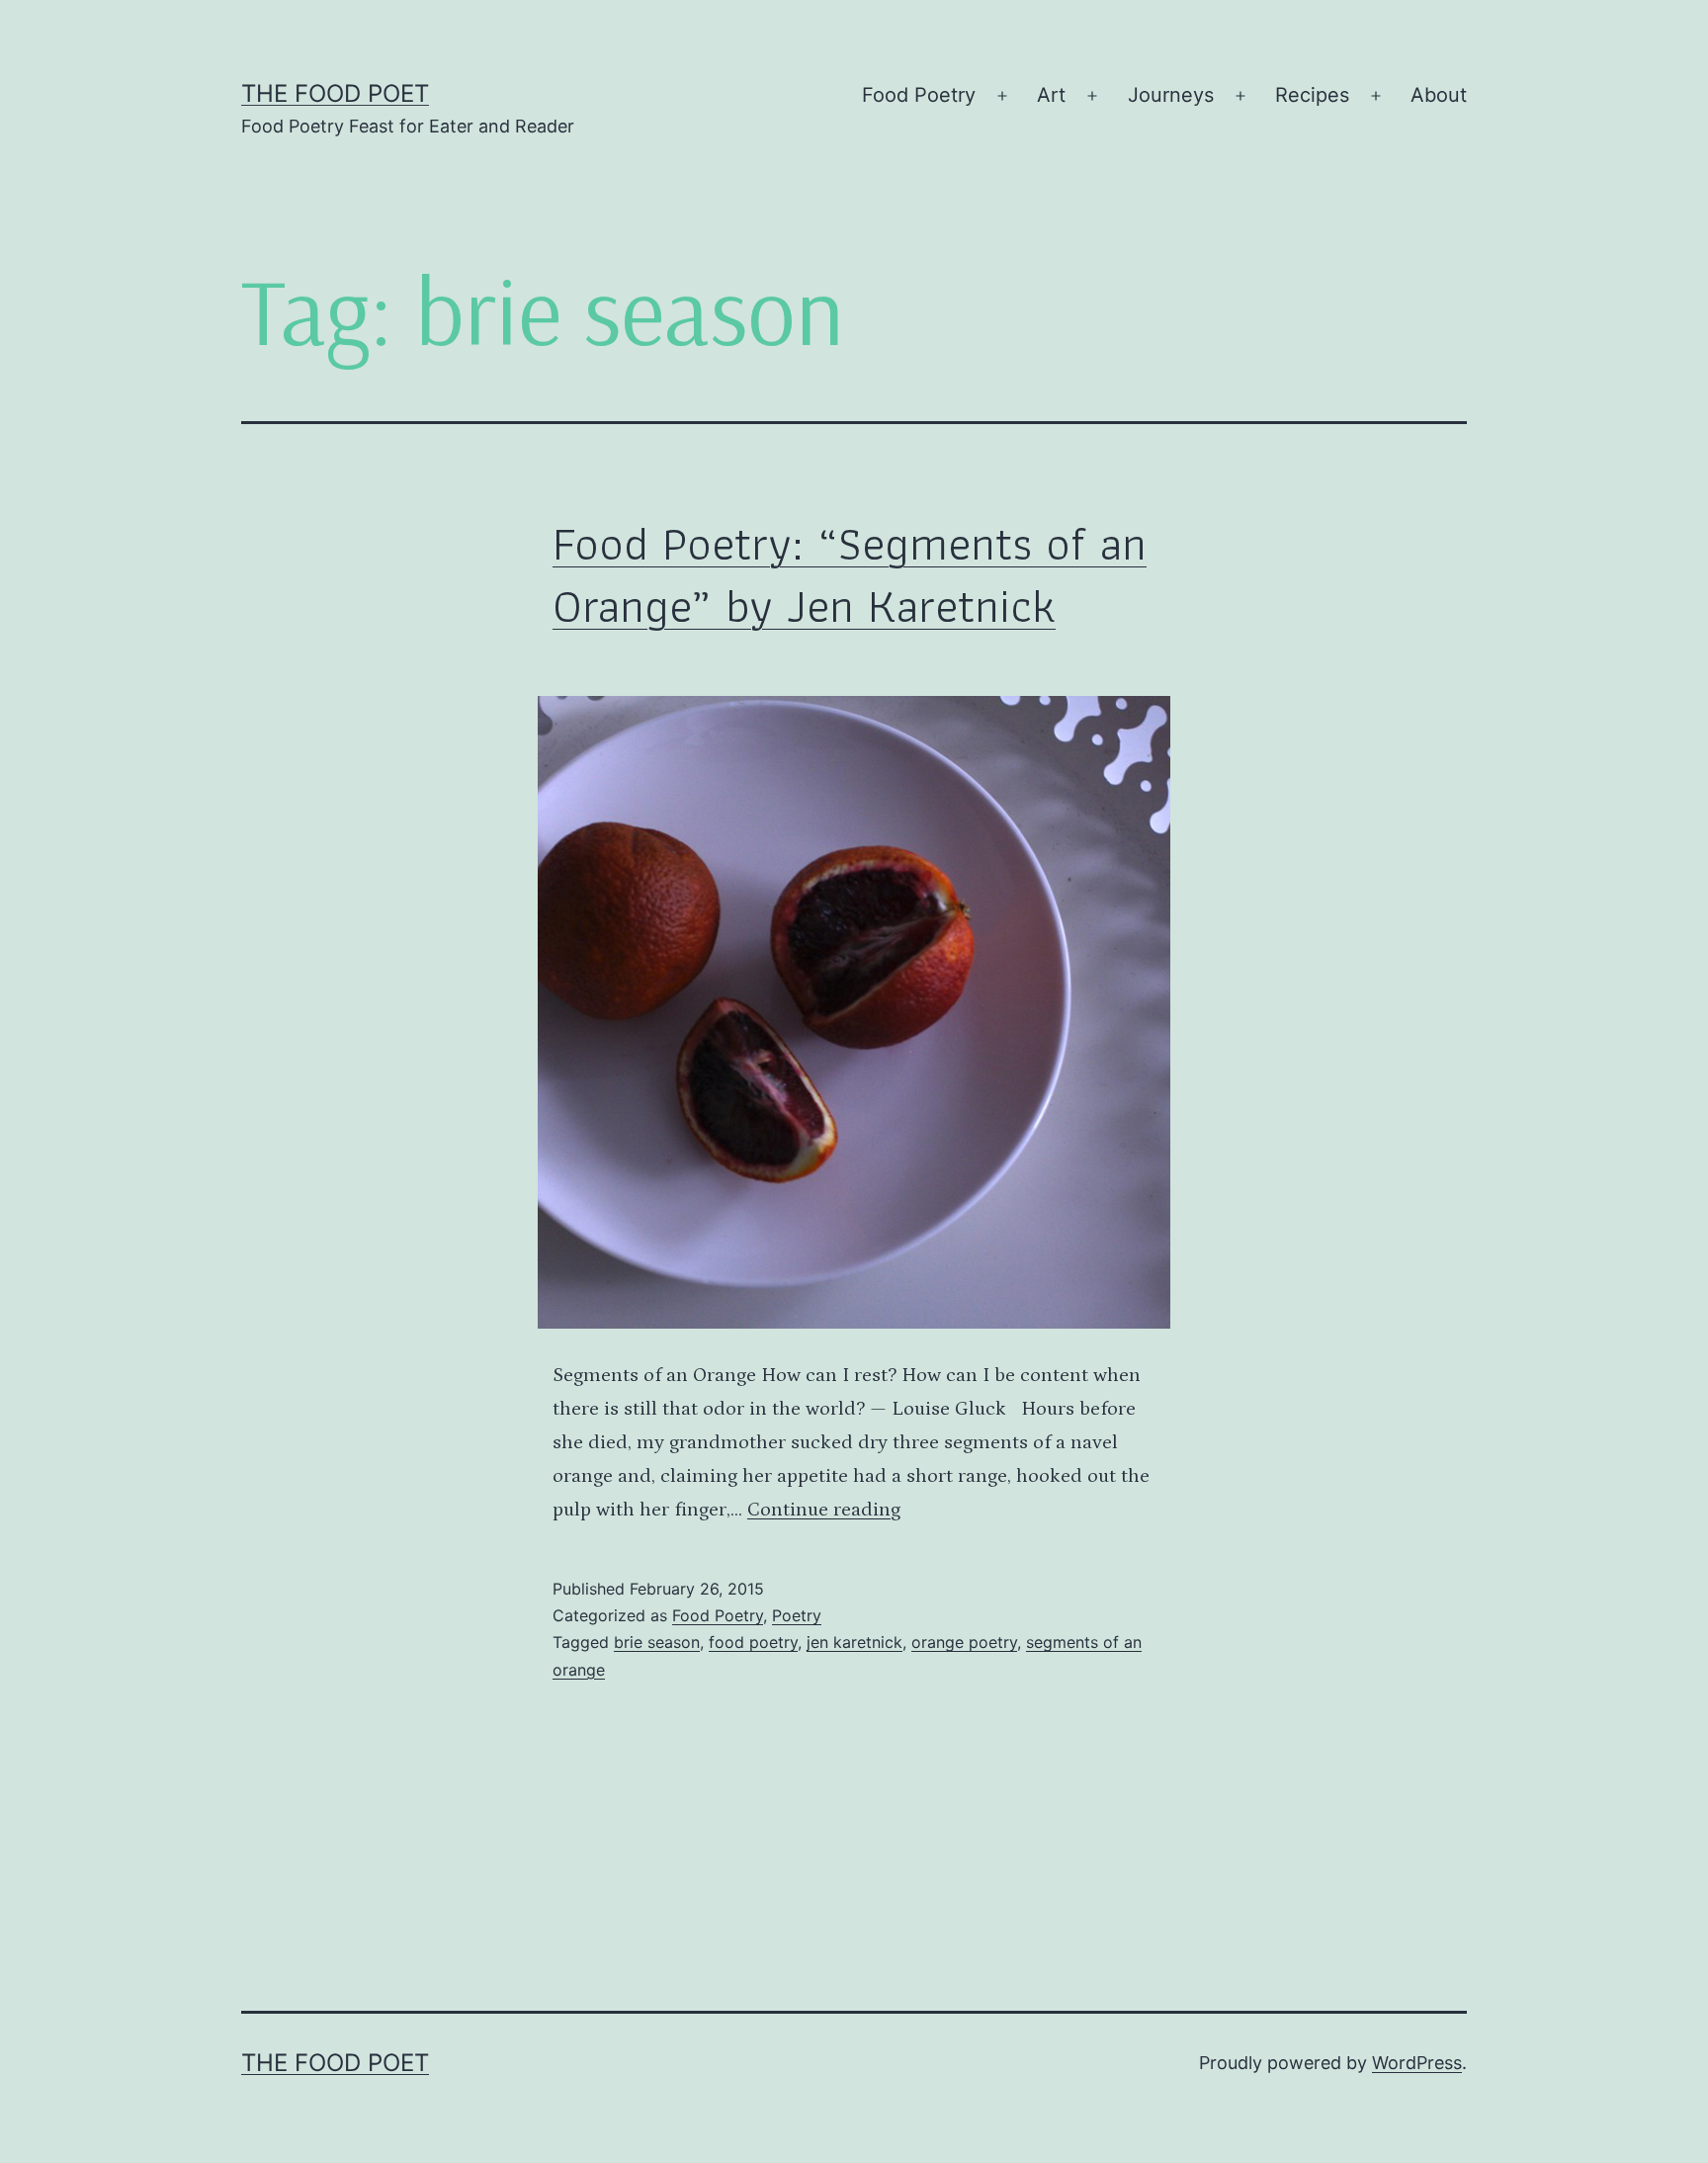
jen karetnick (854, 1642)
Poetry (797, 1615)
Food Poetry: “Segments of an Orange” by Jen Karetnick (850, 574)
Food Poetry (919, 95)
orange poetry (964, 1642)
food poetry (753, 1642)
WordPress (1417, 2063)
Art (1051, 95)
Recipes (1312, 95)
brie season (657, 1642)
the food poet (335, 93)
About (1439, 95)
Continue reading (824, 1510)
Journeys (1171, 95)
